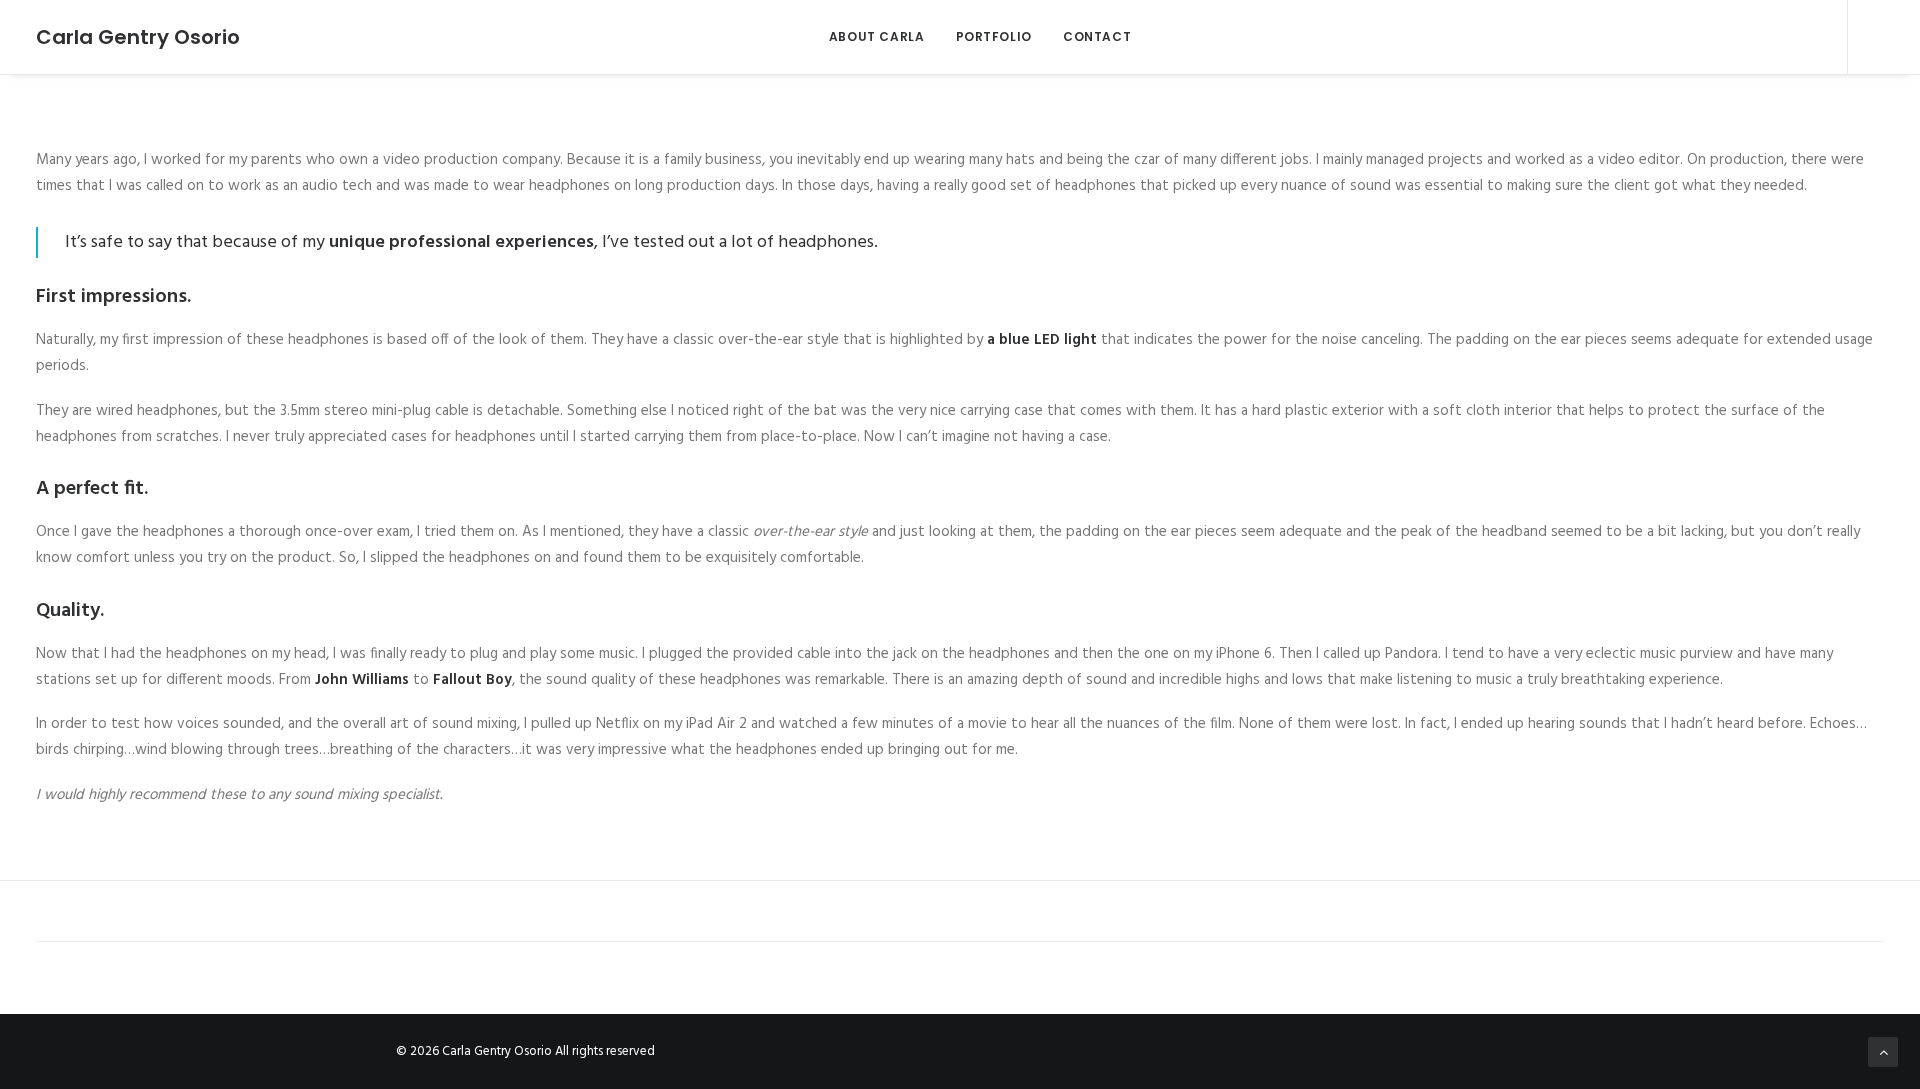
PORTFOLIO (994, 36)
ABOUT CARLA (877, 36)
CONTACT (1097, 36)
